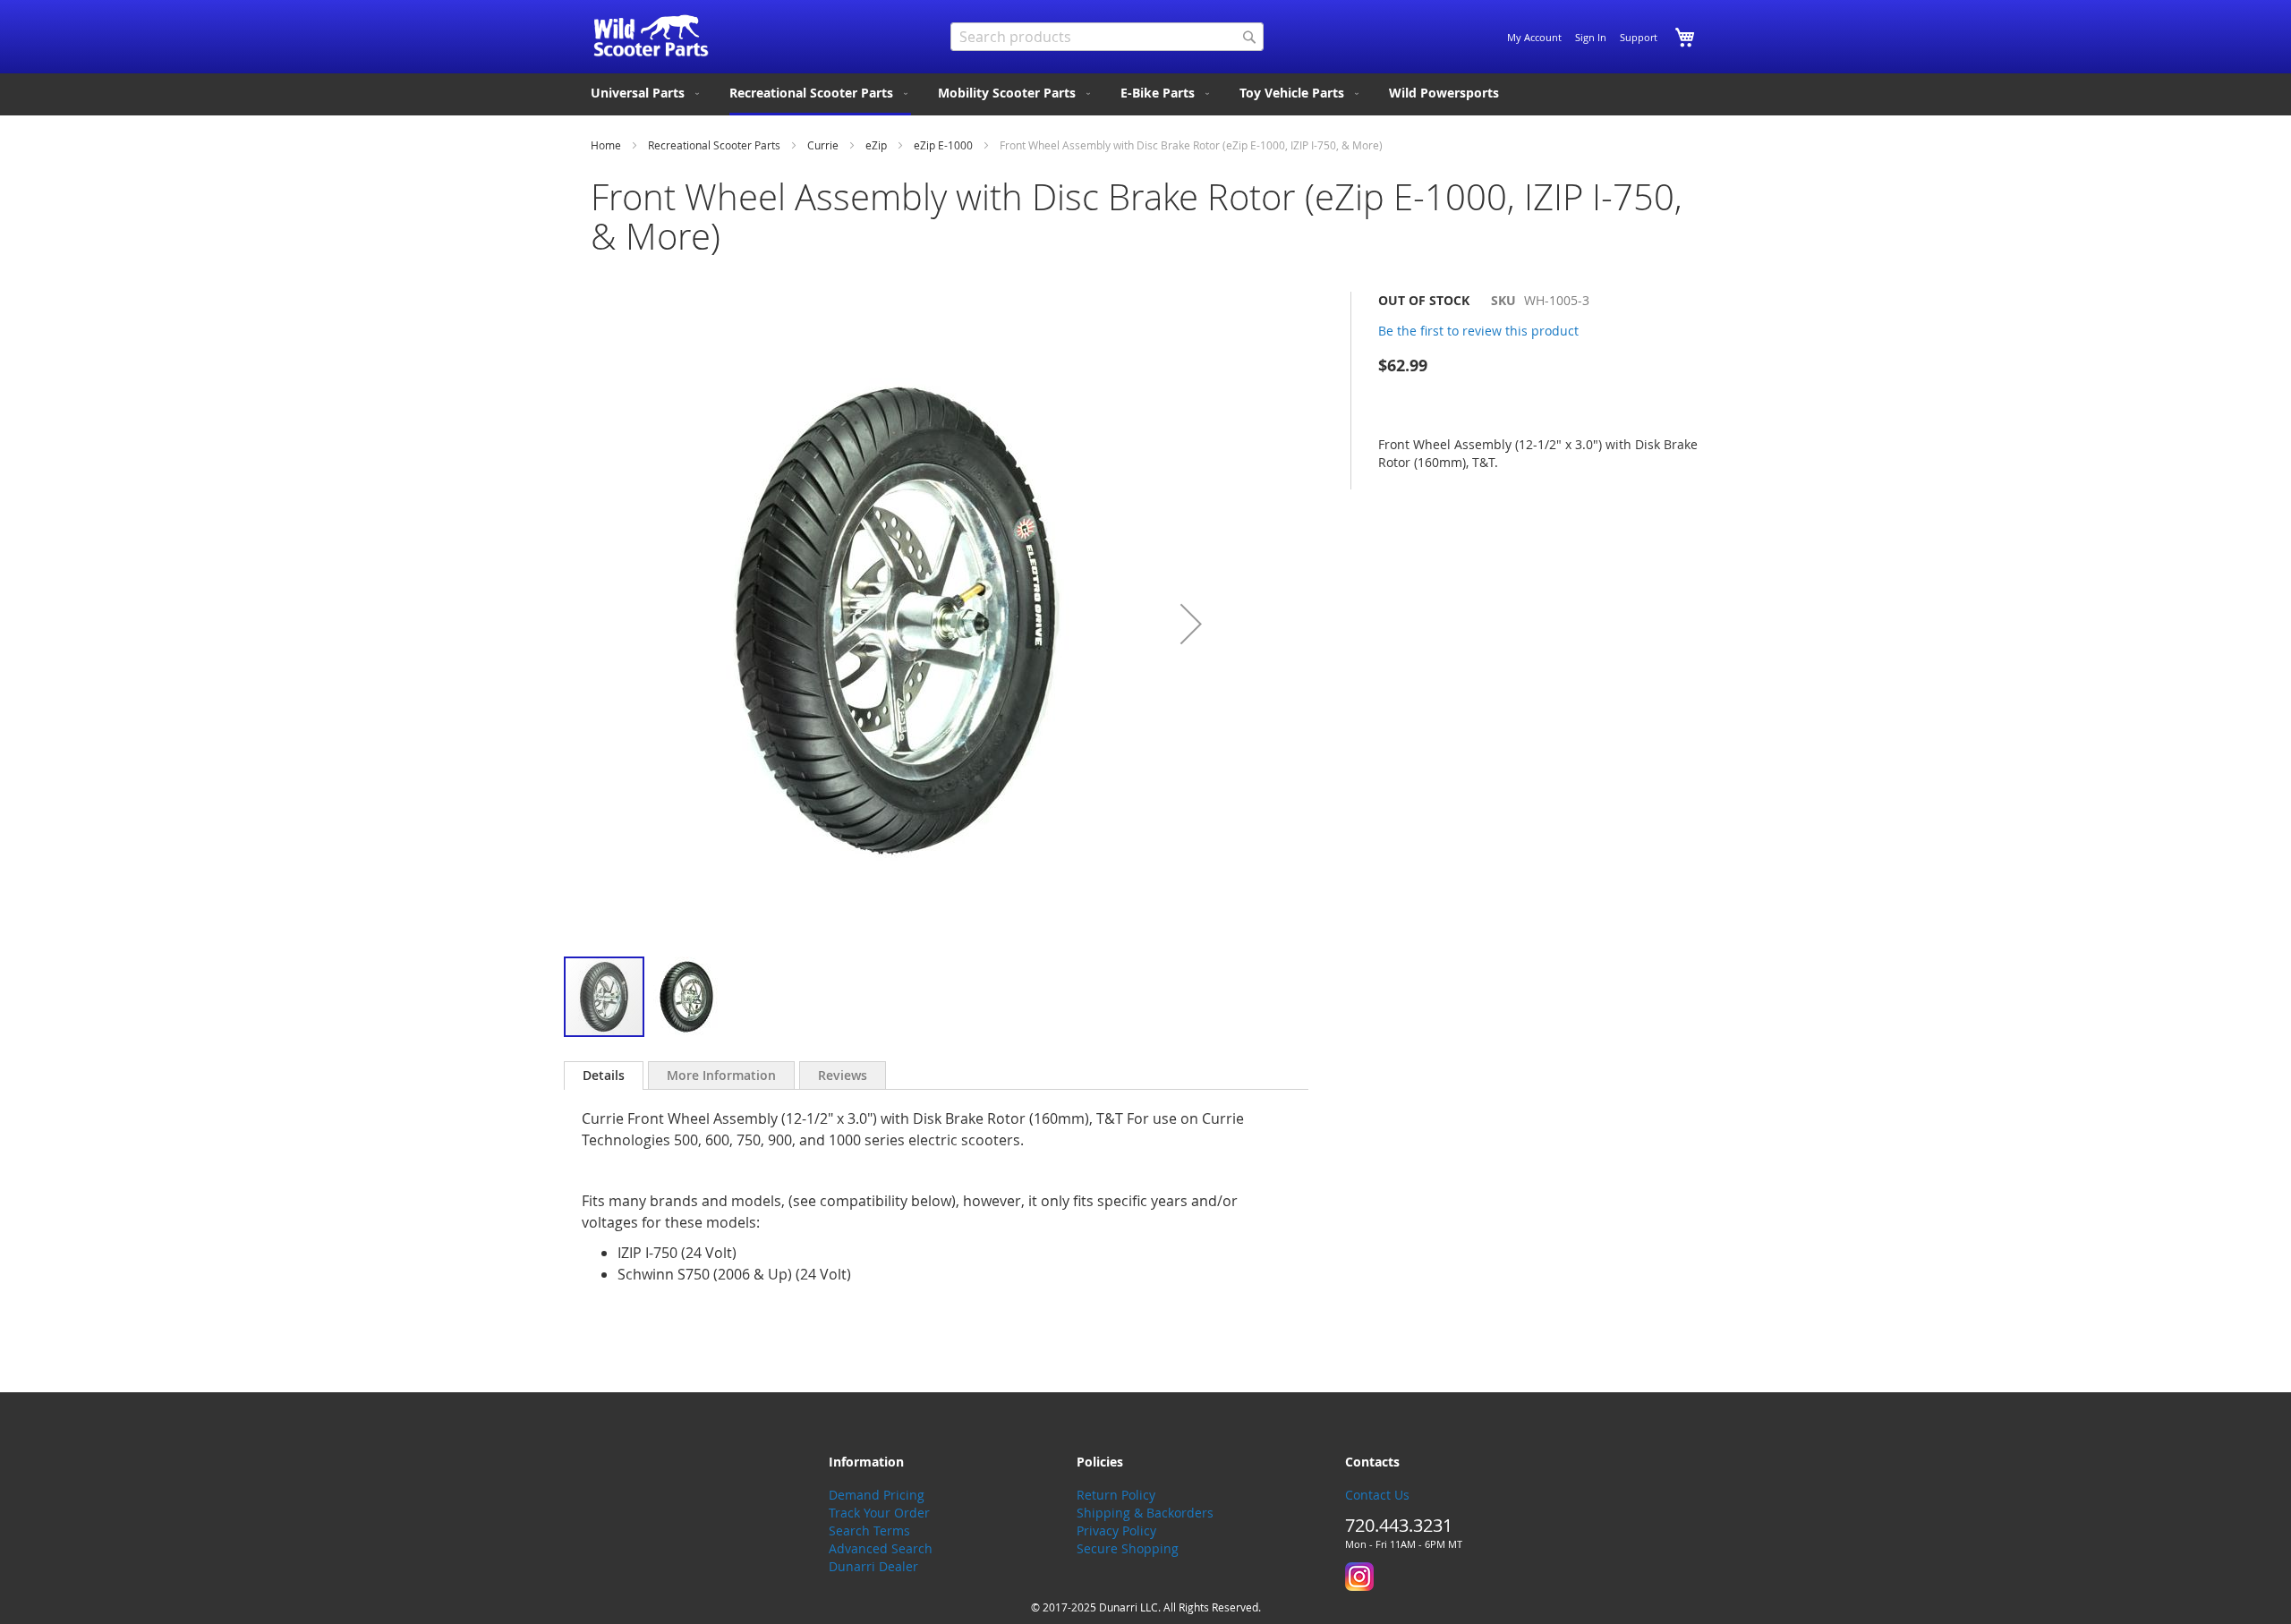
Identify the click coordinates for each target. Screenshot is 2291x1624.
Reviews (843, 1075)
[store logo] (651, 36)
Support (1639, 37)
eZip (876, 145)
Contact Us (1377, 1495)
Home (606, 145)
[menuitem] (647, 93)
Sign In (1591, 37)
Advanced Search (881, 1548)
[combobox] (1107, 37)
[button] (1191, 623)
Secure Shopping (1128, 1548)
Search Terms (869, 1530)
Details (604, 1075)
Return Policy (1116, 1495)
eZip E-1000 (943, 145)
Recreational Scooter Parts (714, 145)
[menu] (1145, 94)
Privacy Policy (1116, 1530)
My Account (1534, 37)
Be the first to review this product (1478, 331)
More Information (721, 1075)
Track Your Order (879, 1513)
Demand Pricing (877, 1495)
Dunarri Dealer (873, 1566)
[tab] (604, 1076)
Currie (823, 145)
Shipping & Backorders (1145, 1513)
